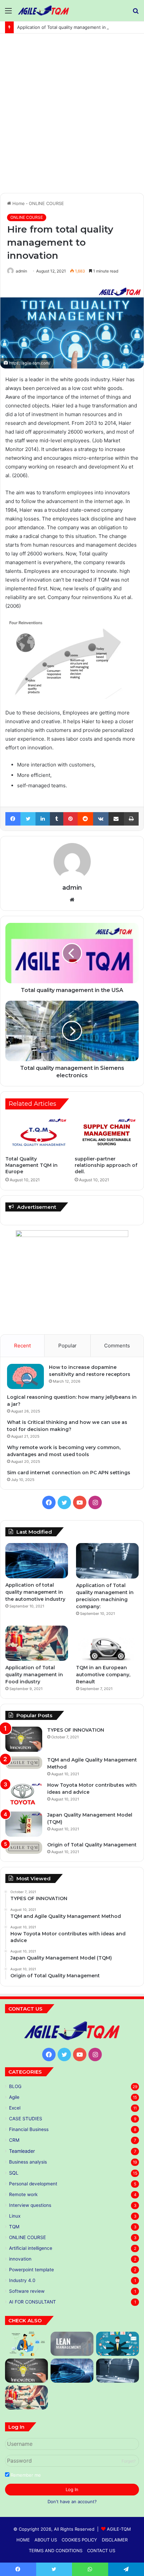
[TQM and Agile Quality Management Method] (24, 1763)
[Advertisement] (72, 116)
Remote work (23, 2194)
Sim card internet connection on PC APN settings (69, 1473)
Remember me (25, 2475)
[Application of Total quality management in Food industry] (37, 1643)
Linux (15, 2216)
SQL (14, 2173)
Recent (22, 1346)
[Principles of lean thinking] (72, 2344)
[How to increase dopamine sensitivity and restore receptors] (25, 1376)
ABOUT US (46, 2540)
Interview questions (30, 2205)
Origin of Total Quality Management (92, 1845)
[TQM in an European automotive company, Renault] (107, 1643)
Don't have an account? (72, 2501)
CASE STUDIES (26, 2119)
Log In (72, 2489)
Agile (14, 2097)
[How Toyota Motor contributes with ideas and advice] (24, 1794)
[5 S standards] (118, 2344)
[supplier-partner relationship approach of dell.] (107, 1134)
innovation (20, 2259)
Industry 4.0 (22, 2280)
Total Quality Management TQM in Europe (31, 1165)
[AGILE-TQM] (44, 11)
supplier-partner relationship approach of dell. (106, 1165)
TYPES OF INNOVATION (76, 1730)
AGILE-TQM (119, 2529)
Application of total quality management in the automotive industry (36, 1592)
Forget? (129, 2461)
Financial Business (29, 2129)
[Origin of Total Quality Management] (24, 1848)
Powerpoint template (31, 2270)
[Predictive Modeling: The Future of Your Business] (26, 2344)
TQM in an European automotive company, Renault (103, 1675)
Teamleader (22, 2151)
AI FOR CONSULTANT (32, 2302)
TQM (14, 2227)
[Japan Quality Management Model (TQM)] (24, 1824)
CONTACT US (101, 2550)
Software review (27, 2291)
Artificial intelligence (31, 2248)
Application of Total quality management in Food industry (77, 27)
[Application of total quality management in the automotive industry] (37, 1561)
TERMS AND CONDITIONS (56, 2550)
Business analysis (28, 2162)
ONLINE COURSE (46, 203)
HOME (23, 2540)
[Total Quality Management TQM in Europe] (37, 1134)
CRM (14, 2140)
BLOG (15, 2086)
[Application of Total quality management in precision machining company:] (107, 1561)
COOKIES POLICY (79, 2540)
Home (18, 203)
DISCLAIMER (115, 2540)
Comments (117, 1346)
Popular (67, 1346)
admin (21, 271)
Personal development (33, 2184)
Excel (15, 2108)
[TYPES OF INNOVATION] (24, 1739)
